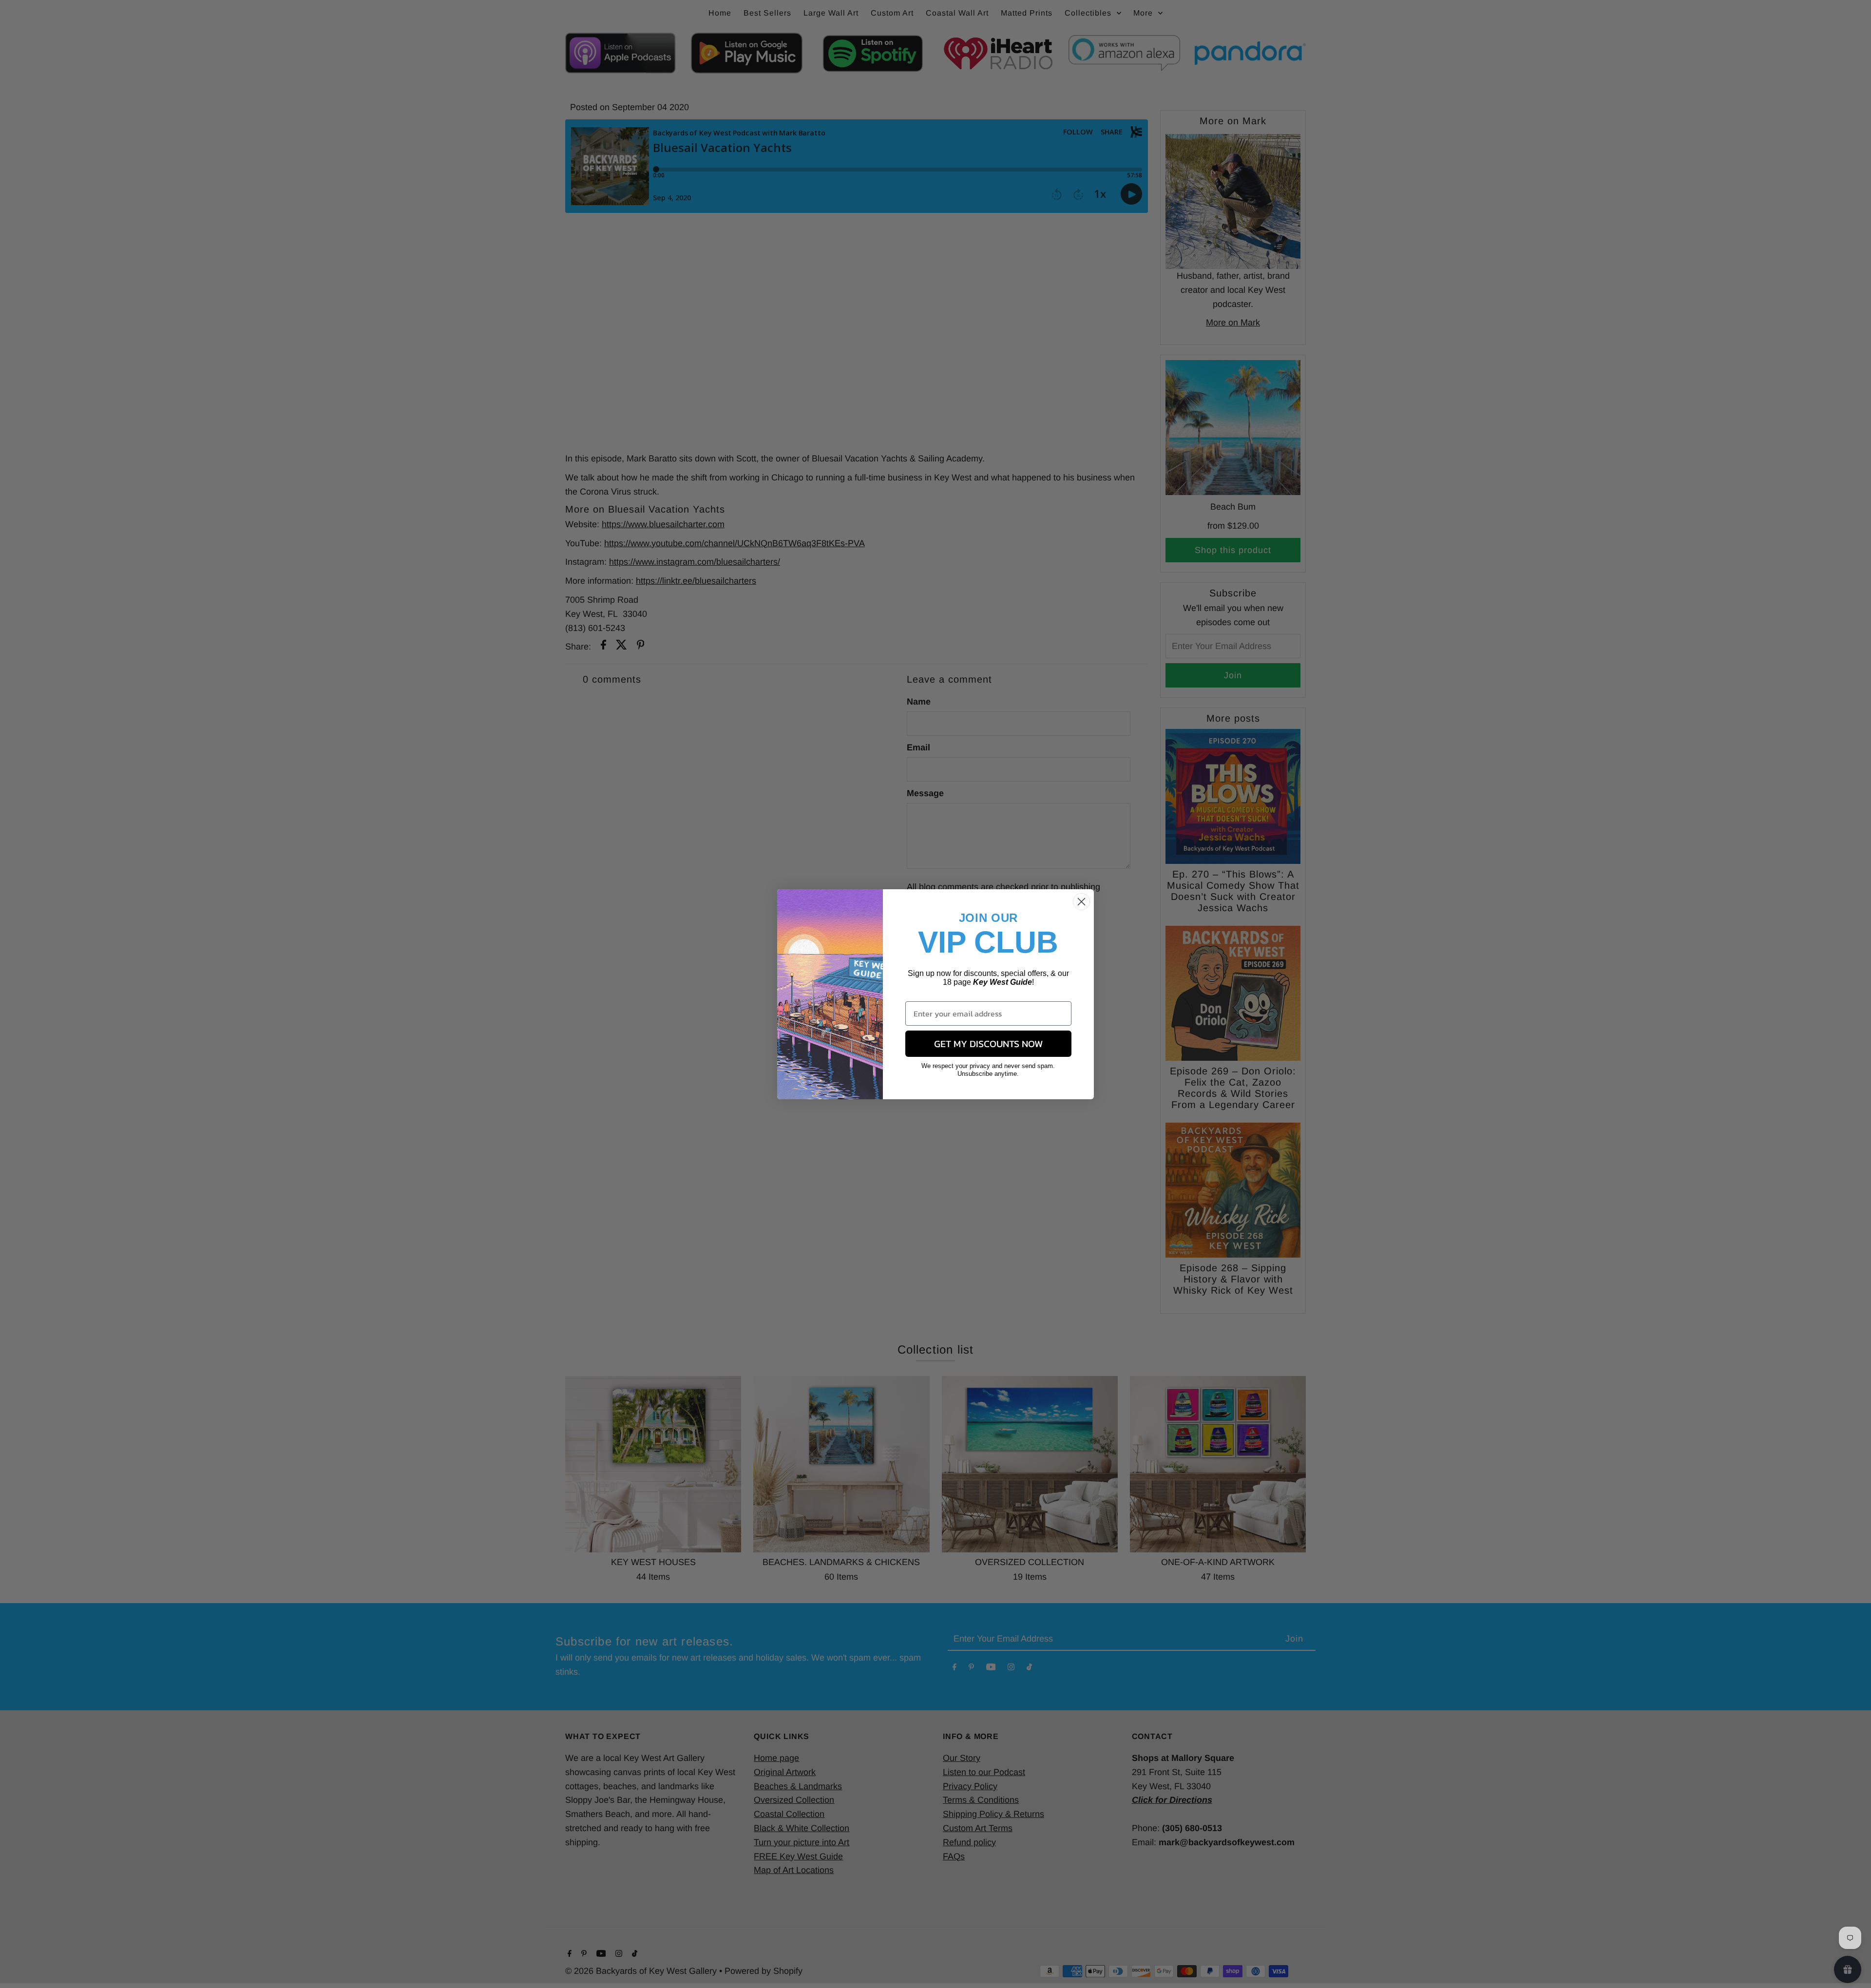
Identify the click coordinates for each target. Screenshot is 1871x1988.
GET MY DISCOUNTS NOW (988, 1044)
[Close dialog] (1081, 902)
